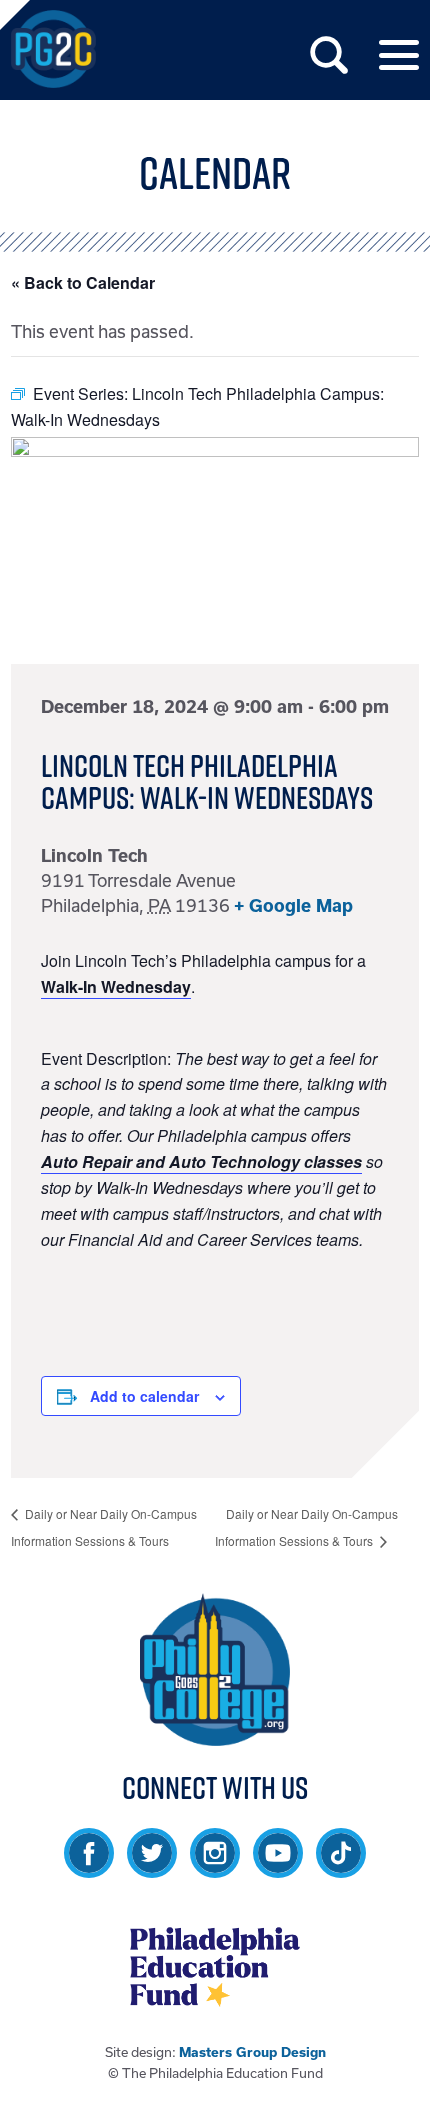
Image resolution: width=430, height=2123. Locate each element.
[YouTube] (278, 1868)
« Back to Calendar (83, 282)
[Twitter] (152, 1868)
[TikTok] (341, 1868)
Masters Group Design (252, 2052)
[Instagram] (215, 1868)
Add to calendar (144, 1396)
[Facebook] (89, 1868)
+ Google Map (293, 905)
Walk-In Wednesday (116, 986)
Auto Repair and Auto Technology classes (201, 1161)
